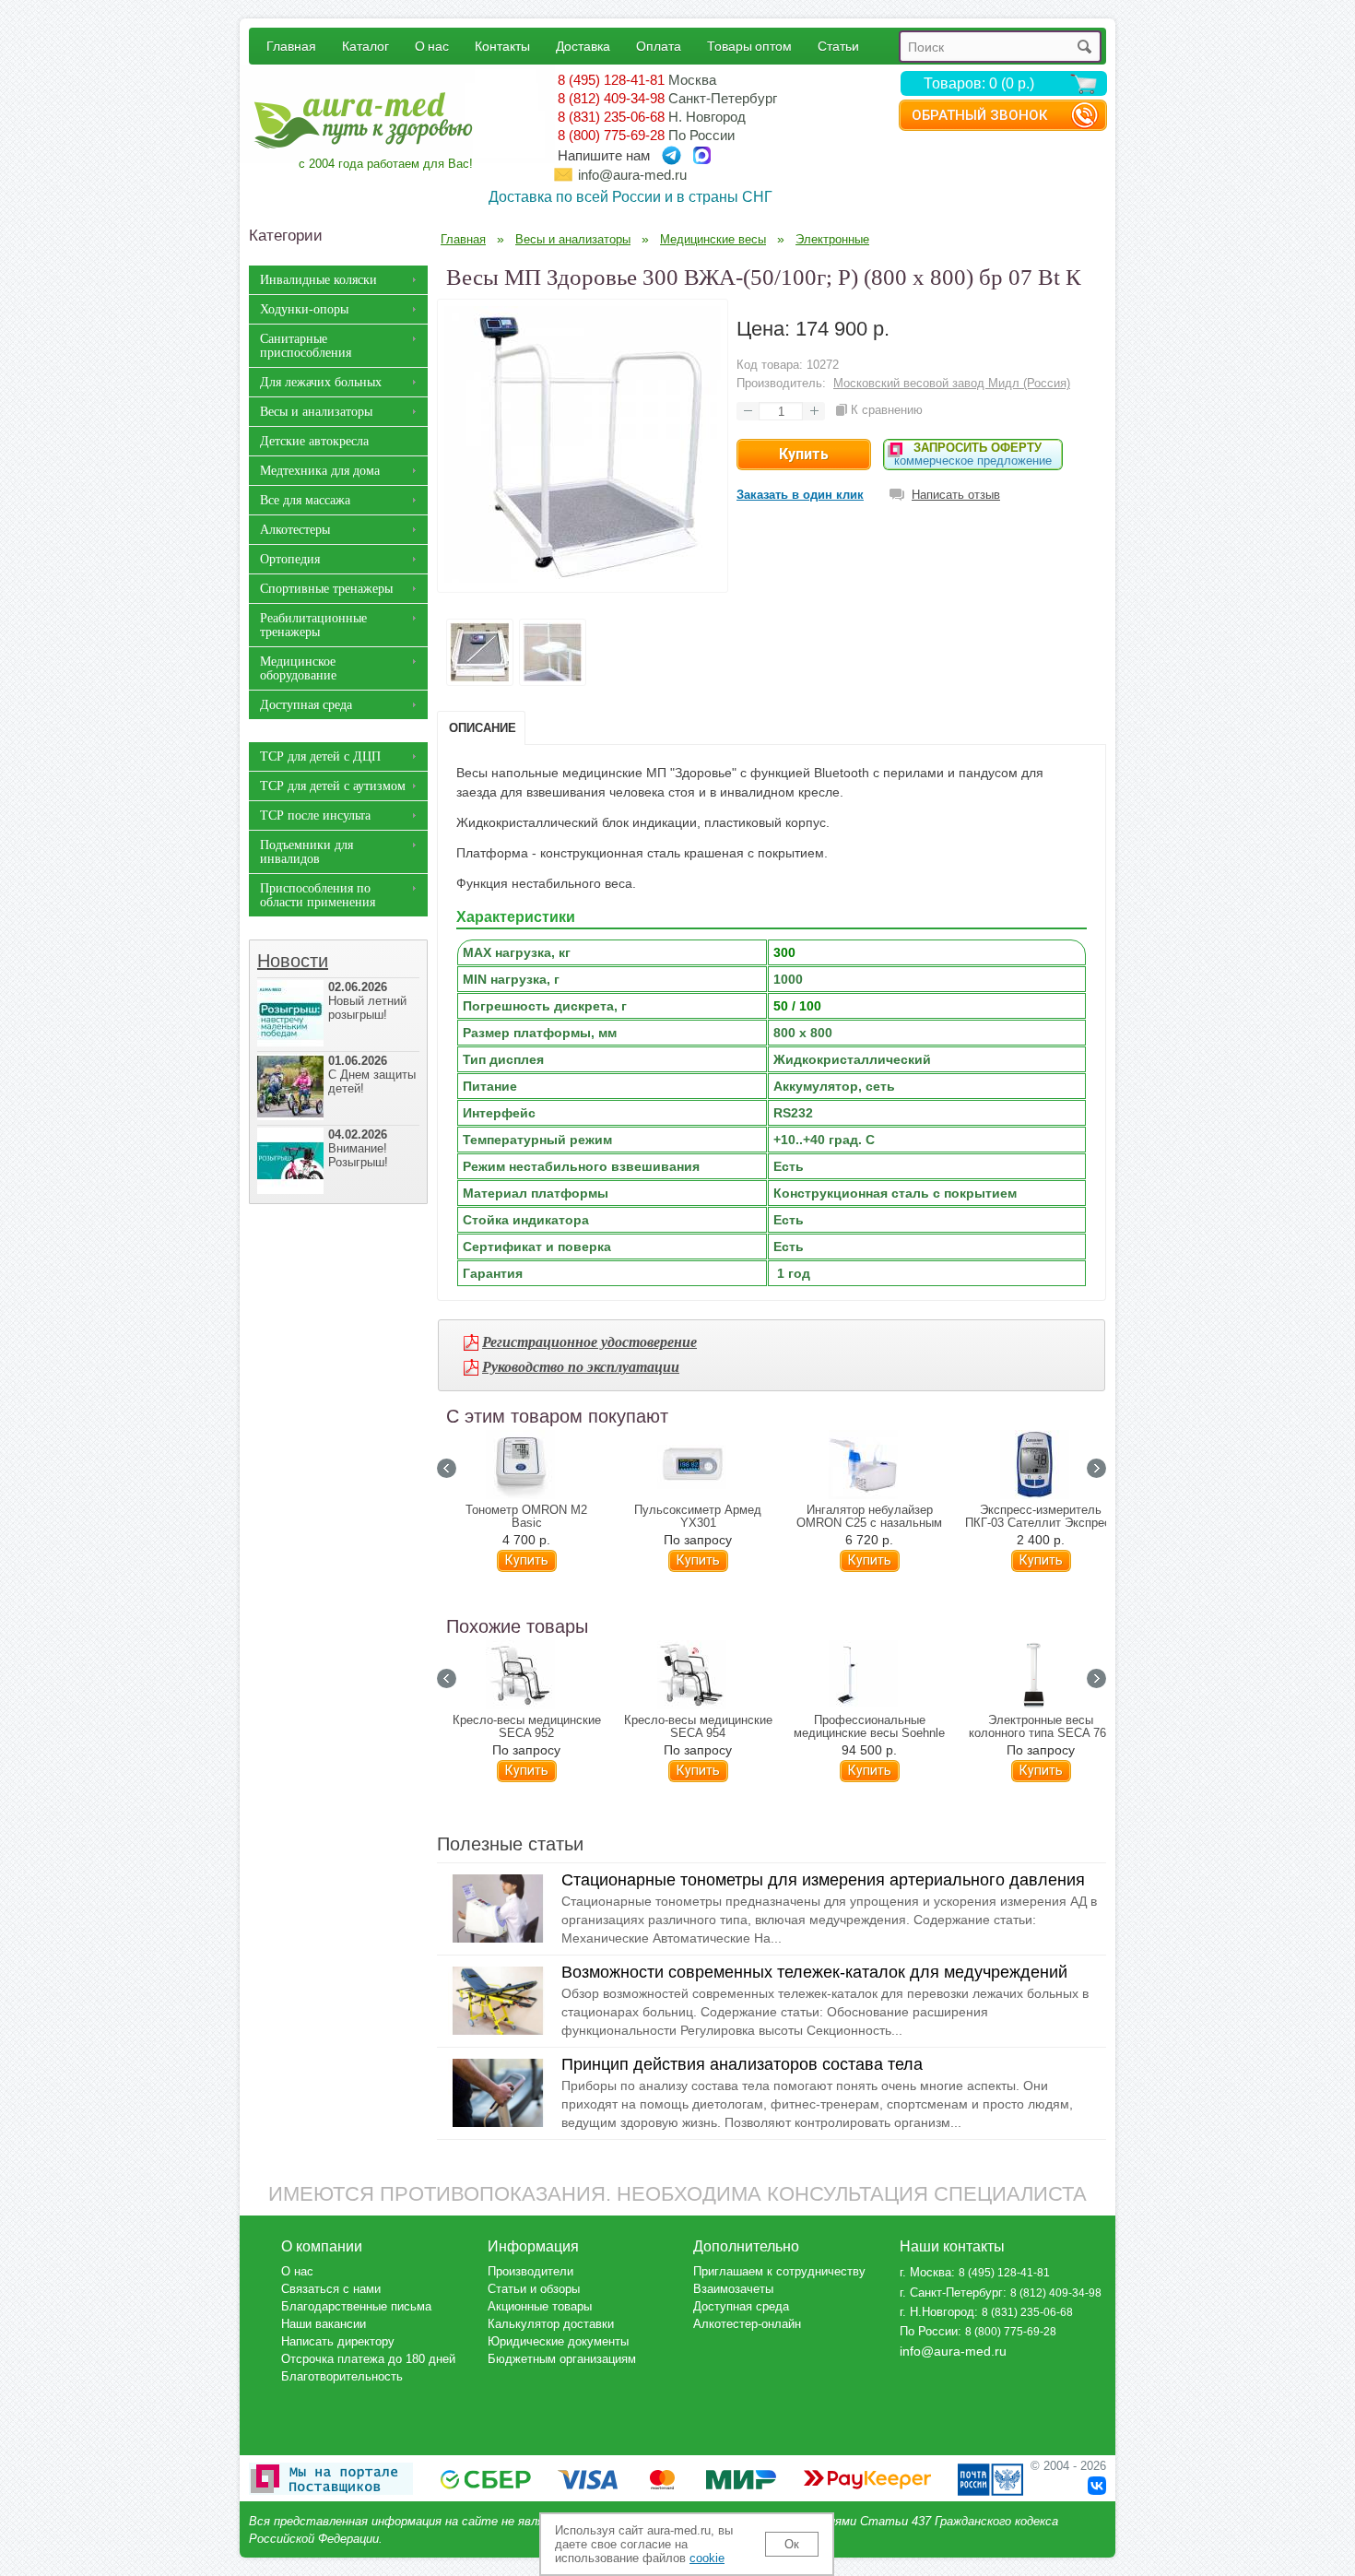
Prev (447, 1468)
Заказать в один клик (800, 495)
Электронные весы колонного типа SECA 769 (1041, 1727)
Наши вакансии (324, 2324)
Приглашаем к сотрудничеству (779, 2271)
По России (929, 2331)
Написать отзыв (956, 495)
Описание (483, 728)
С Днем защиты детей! (372, 1075)
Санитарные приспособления (306, 346)
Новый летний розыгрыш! (367, 1001)
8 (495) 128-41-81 (611, 80)
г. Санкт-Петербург (951, 2292)
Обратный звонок (979, 115)
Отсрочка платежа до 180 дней (368, 2359)
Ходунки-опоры (304, 309)
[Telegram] (672, 155)
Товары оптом (749, 46)
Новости (293, 961)
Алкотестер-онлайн (747, 2324)
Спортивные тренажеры (326, 589)
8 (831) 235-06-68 (611, 117)
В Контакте (1097, 2486)
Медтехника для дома (320, 471)
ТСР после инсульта (315, 815)
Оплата (659, 46)
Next (1096, 1468)
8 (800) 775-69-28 (611, 135)
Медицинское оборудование (298, 668)
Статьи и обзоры (534, 2289)
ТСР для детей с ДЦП (320, 756)
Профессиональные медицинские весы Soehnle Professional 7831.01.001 (869, 1733)
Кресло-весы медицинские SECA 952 (527, 1727)
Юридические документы (558, 2341)
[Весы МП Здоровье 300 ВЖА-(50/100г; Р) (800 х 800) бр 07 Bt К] (583, 578)
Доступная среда (306, 705)
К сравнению (887, 410)
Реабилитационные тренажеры (313, 625)
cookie (707, 2558)
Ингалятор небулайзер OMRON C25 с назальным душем (869, 1523)
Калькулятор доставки (551, 2324)
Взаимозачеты (733, 2289)
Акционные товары (540, 2306)
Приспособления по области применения (318, 895)
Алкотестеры (295, 530)
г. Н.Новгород (937, 2312)
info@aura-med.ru (632, 175)
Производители (530, 2271)
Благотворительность (342, 2376)
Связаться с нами (331, 2289)
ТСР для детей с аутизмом (333, 786)
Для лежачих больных (321, 382)
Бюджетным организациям (562, 2359)
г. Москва (925, 2272)
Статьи (838, 46)
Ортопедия (290, 559)
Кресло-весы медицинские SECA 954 (698, 1727)
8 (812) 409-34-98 (611, 98)
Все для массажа (305, 500)
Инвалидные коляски (318, 280)
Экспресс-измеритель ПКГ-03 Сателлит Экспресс (1041, 1517)
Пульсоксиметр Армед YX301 (698, 1517)
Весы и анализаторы (316, 412)
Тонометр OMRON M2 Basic (526, 1517)
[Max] (702, 155)
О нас (432, 46)
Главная (291, 46)
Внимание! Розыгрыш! (358, 1148)
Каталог (365, 46)
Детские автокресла (314, 441)
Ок (792, 2544)
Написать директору (338, 2341)
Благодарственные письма (356, 2306)
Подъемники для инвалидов (306, 852)
